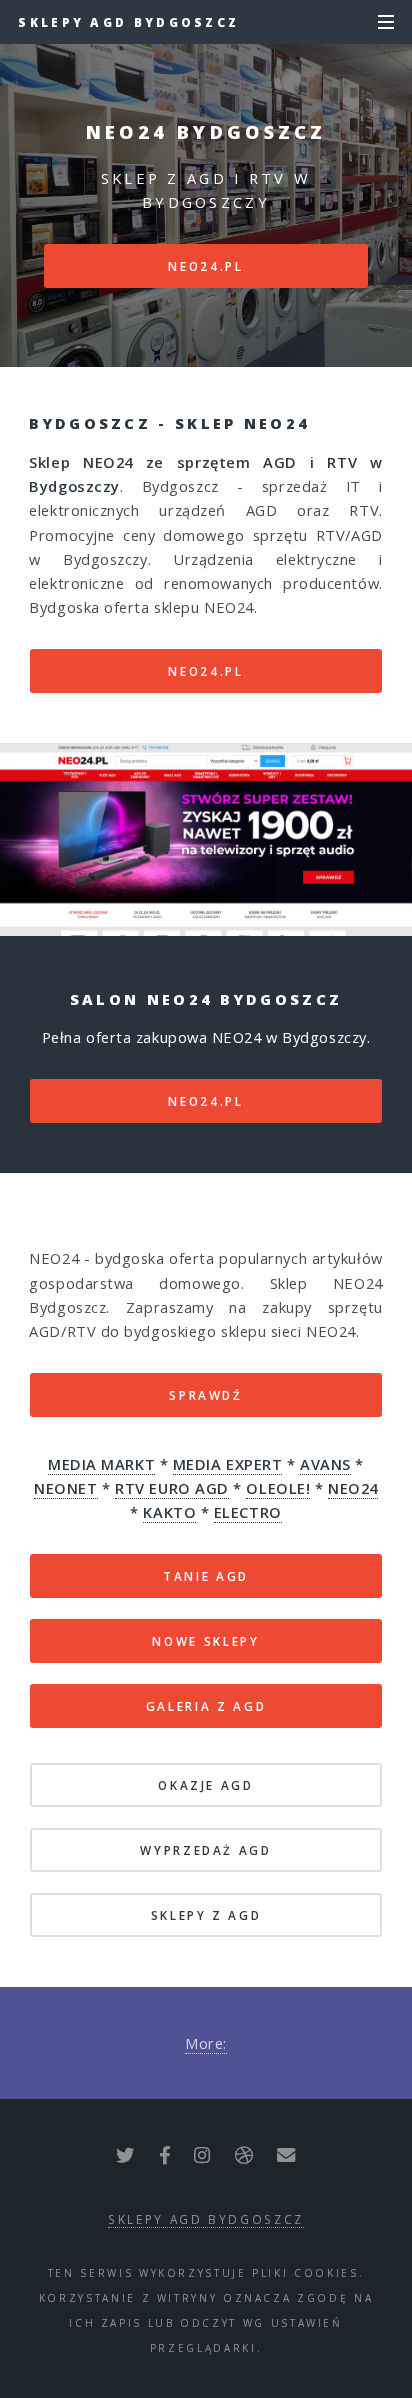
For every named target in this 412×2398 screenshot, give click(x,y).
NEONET (65, 1488)
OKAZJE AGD (205, 1785)
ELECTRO (248, 1512)
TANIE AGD (206, 1576)
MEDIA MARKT (101, 1464)
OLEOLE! (278, 1488)
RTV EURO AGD (172, 1488)
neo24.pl (205, 266)
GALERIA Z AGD (206, 1706)
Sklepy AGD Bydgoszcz (128, 22)
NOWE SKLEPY (205, 1641)
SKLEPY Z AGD (206, 1915)
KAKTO (169, 1512)
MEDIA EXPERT (228, 1464)
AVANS (325, 1464)
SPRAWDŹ (205, 1395)
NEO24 (353, 1488)
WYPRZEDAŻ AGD (205, 1850)
